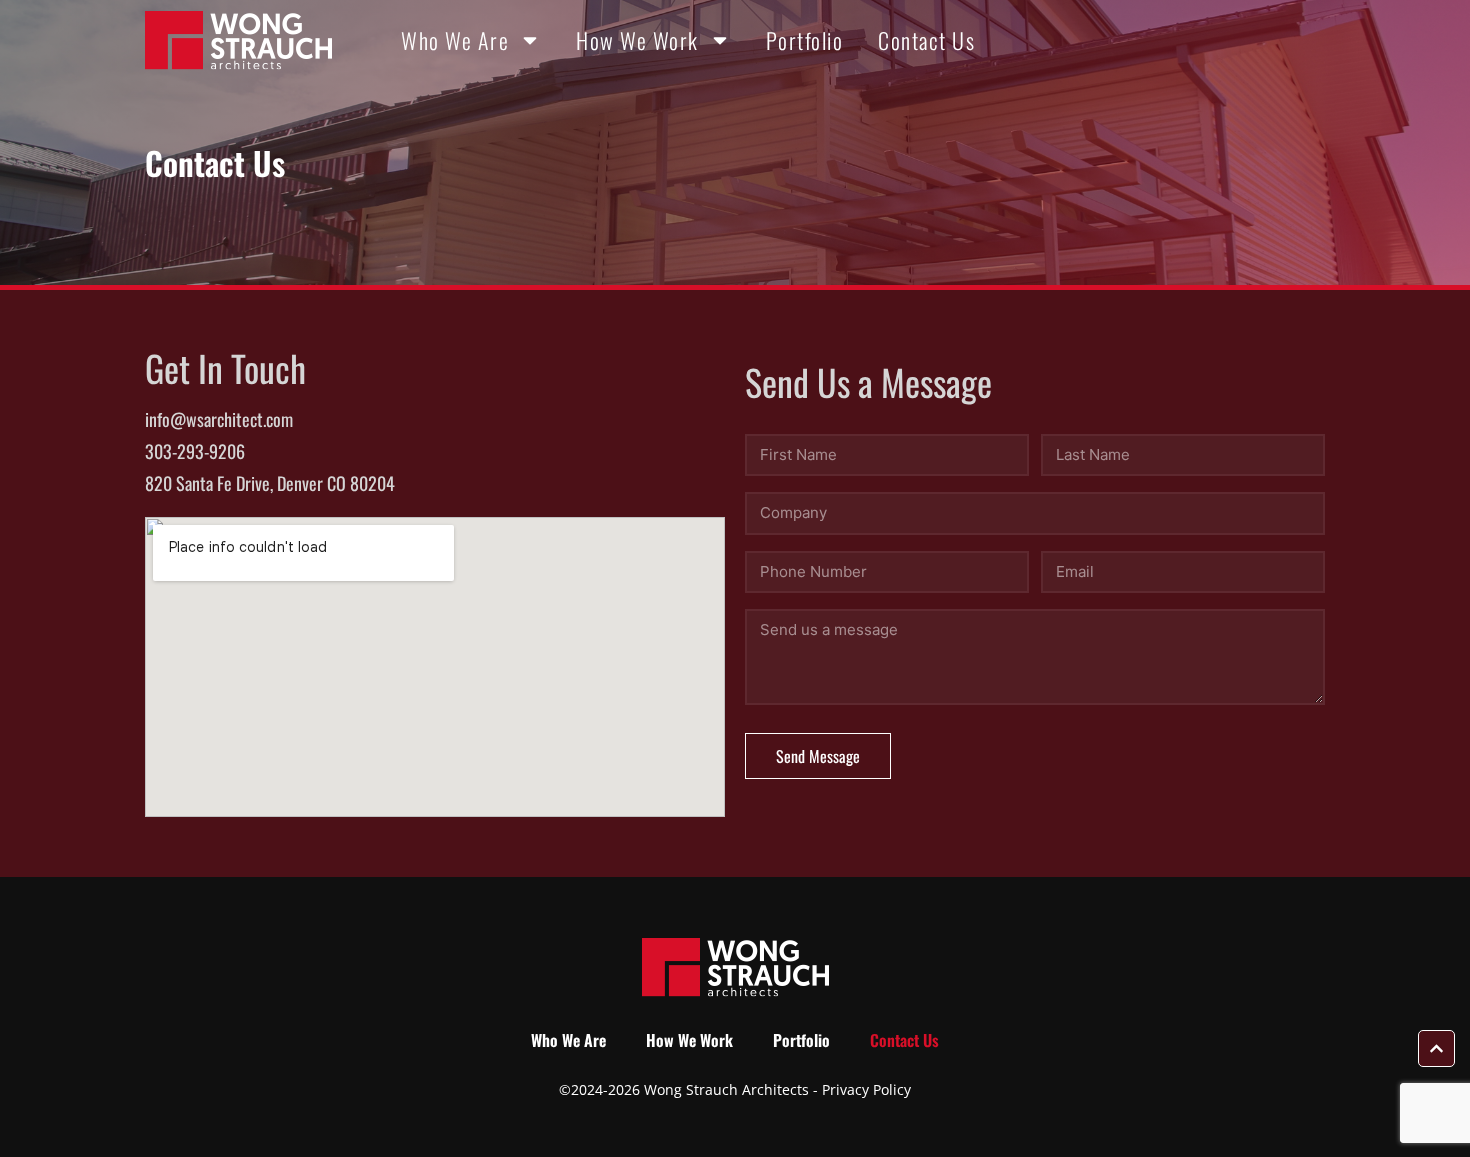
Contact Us (926, 40)
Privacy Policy (866, 1089)
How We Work (637, 40)
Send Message (818, 756)
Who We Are (455, 40)
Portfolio (805, 40)
